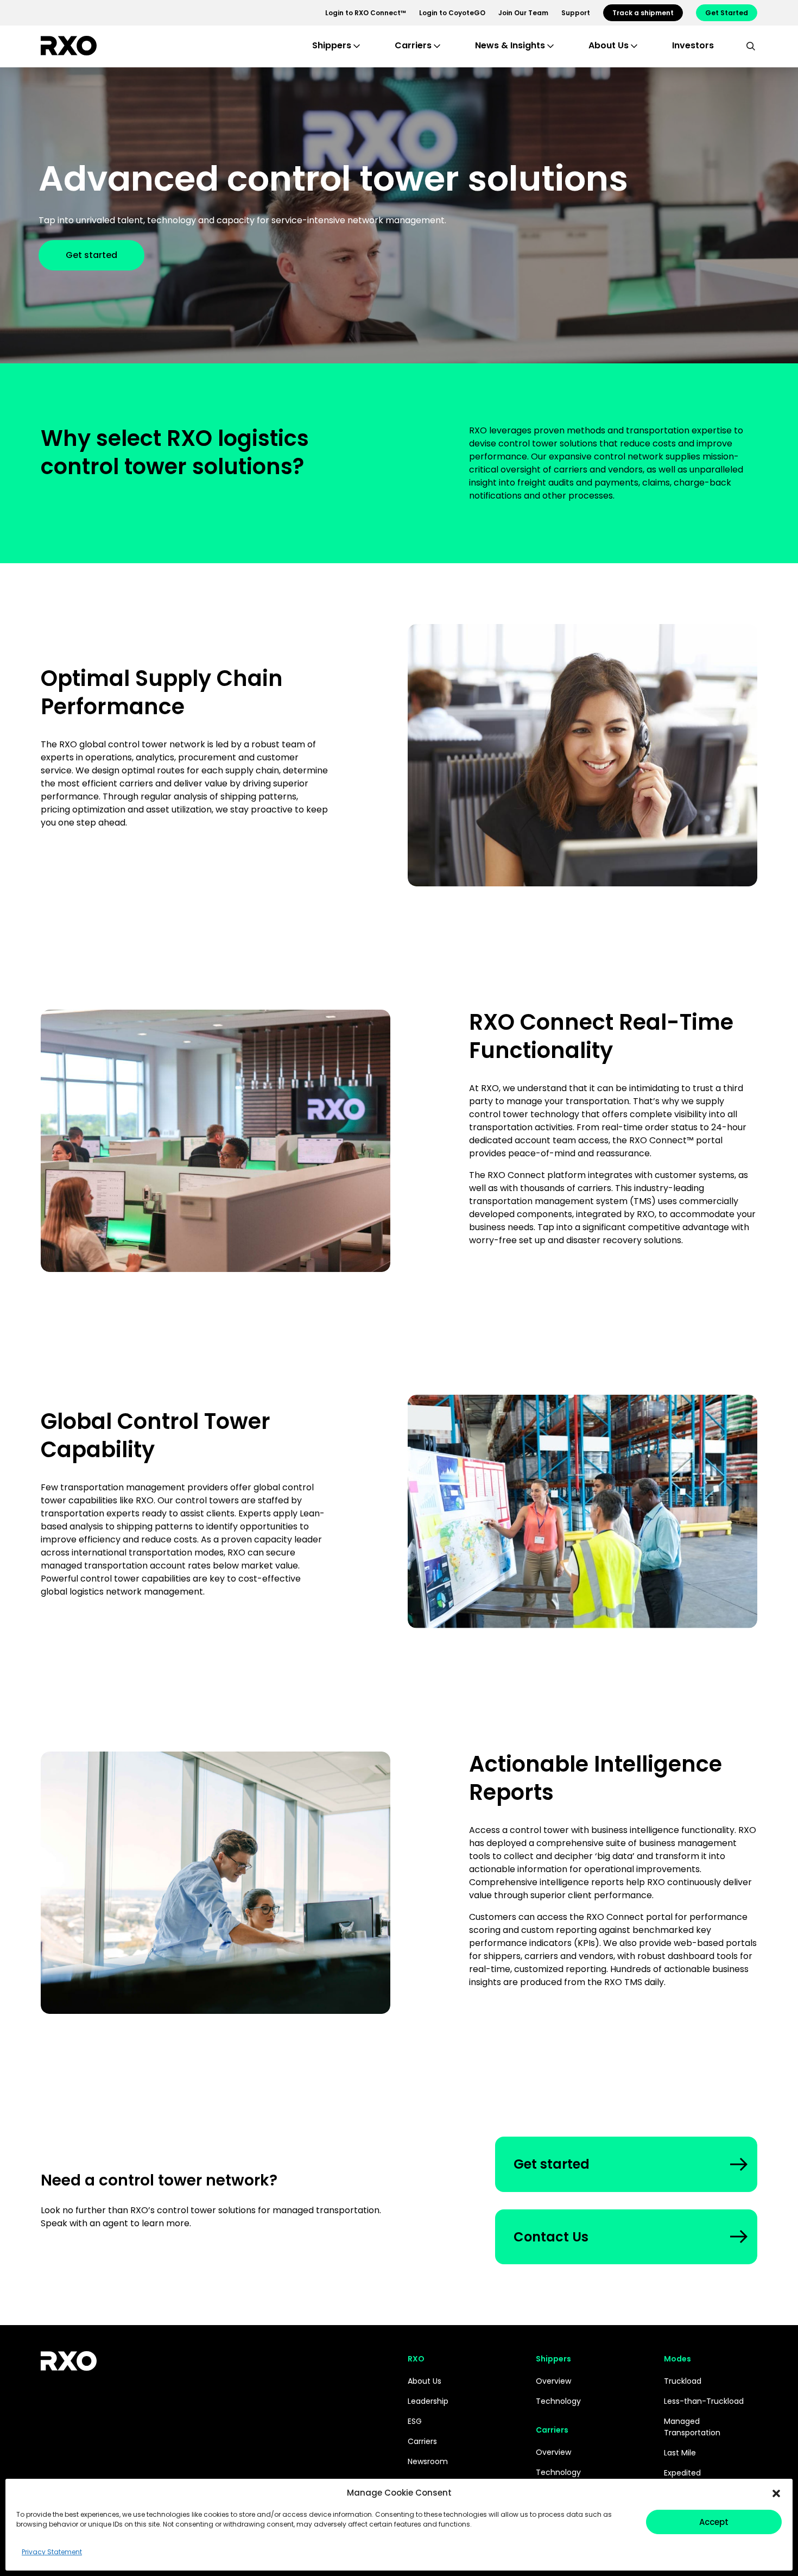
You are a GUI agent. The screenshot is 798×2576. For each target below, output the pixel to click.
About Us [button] (609, 45)
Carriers (422, 2441)
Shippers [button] (332, 45)
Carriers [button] (413, 45)
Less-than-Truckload (704, 2401)
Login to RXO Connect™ (366, 13)
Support (576, 13)
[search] (751, 46)
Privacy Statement (52, 2552)
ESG (415, 2421)
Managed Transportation (692, 2427)
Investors (693, 45)
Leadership (428, 2401)
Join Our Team (523, 13)
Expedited (682, 2473)
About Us (425, 2381)
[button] (776, 2493)
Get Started (727, 13)
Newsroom (428, 2461)
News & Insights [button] (510, 45)
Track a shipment (643, 13)
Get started (91, 255)
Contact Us (551, 2237)
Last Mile (680, 2453)
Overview (553, 2381)
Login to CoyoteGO (452, 13)
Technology (558, 2401)
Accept (714, 2522)
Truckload (683, 2381)
